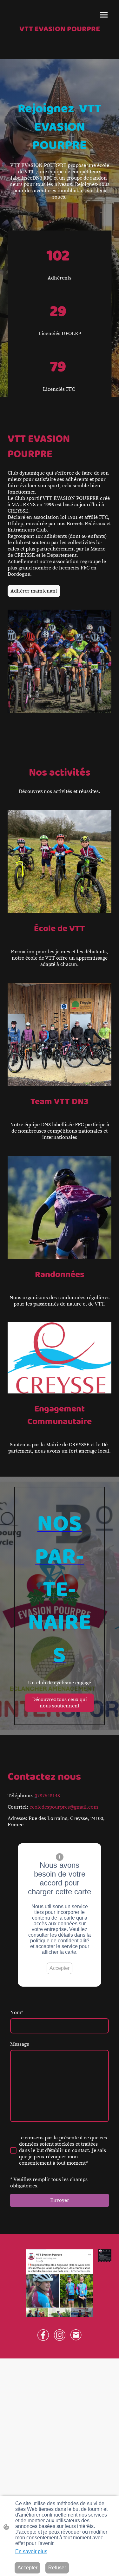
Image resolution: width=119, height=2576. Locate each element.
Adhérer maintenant (34, 591)
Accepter (60, 1968)
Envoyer (60, 2200)
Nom (17, 2013)
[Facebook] (43, 2335)
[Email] (76, 2335)
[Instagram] (60, 2335)
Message (20, 2044)
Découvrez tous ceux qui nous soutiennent (60, 1703)
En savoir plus (31, 2551)
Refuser (57, 2568)
